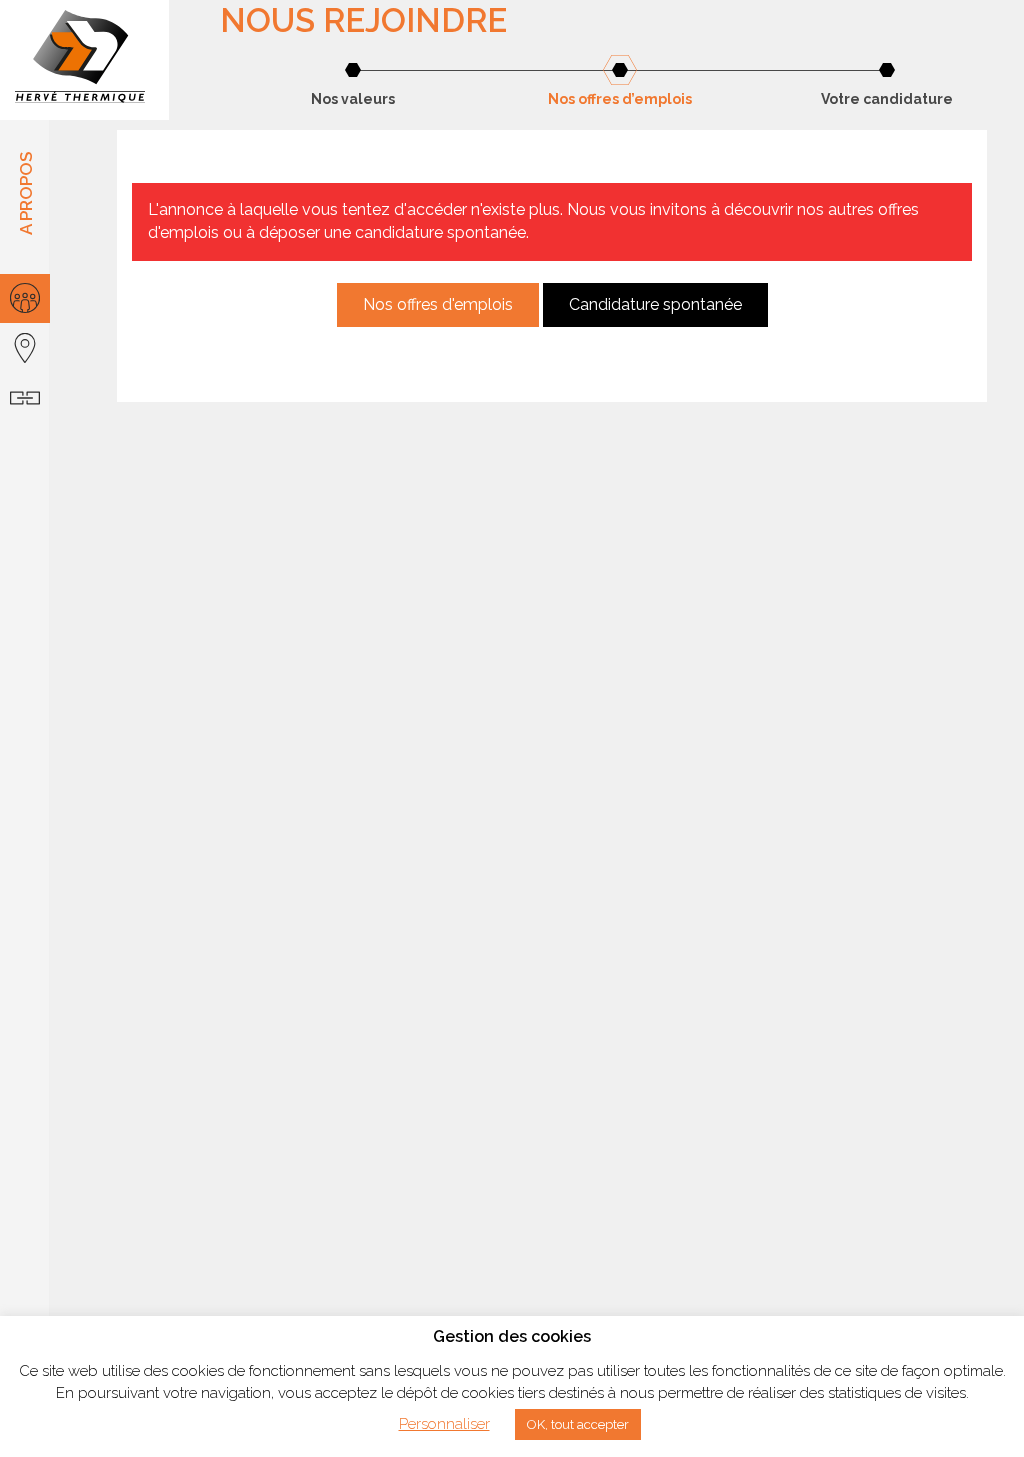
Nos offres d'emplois (438, 304)
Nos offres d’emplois (620, 99)
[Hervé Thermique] (84, 60)
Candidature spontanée (655, 304)
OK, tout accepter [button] (578, 1424)
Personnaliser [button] (444, 1424)
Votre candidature (887, 99)
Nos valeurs (353, 99)
